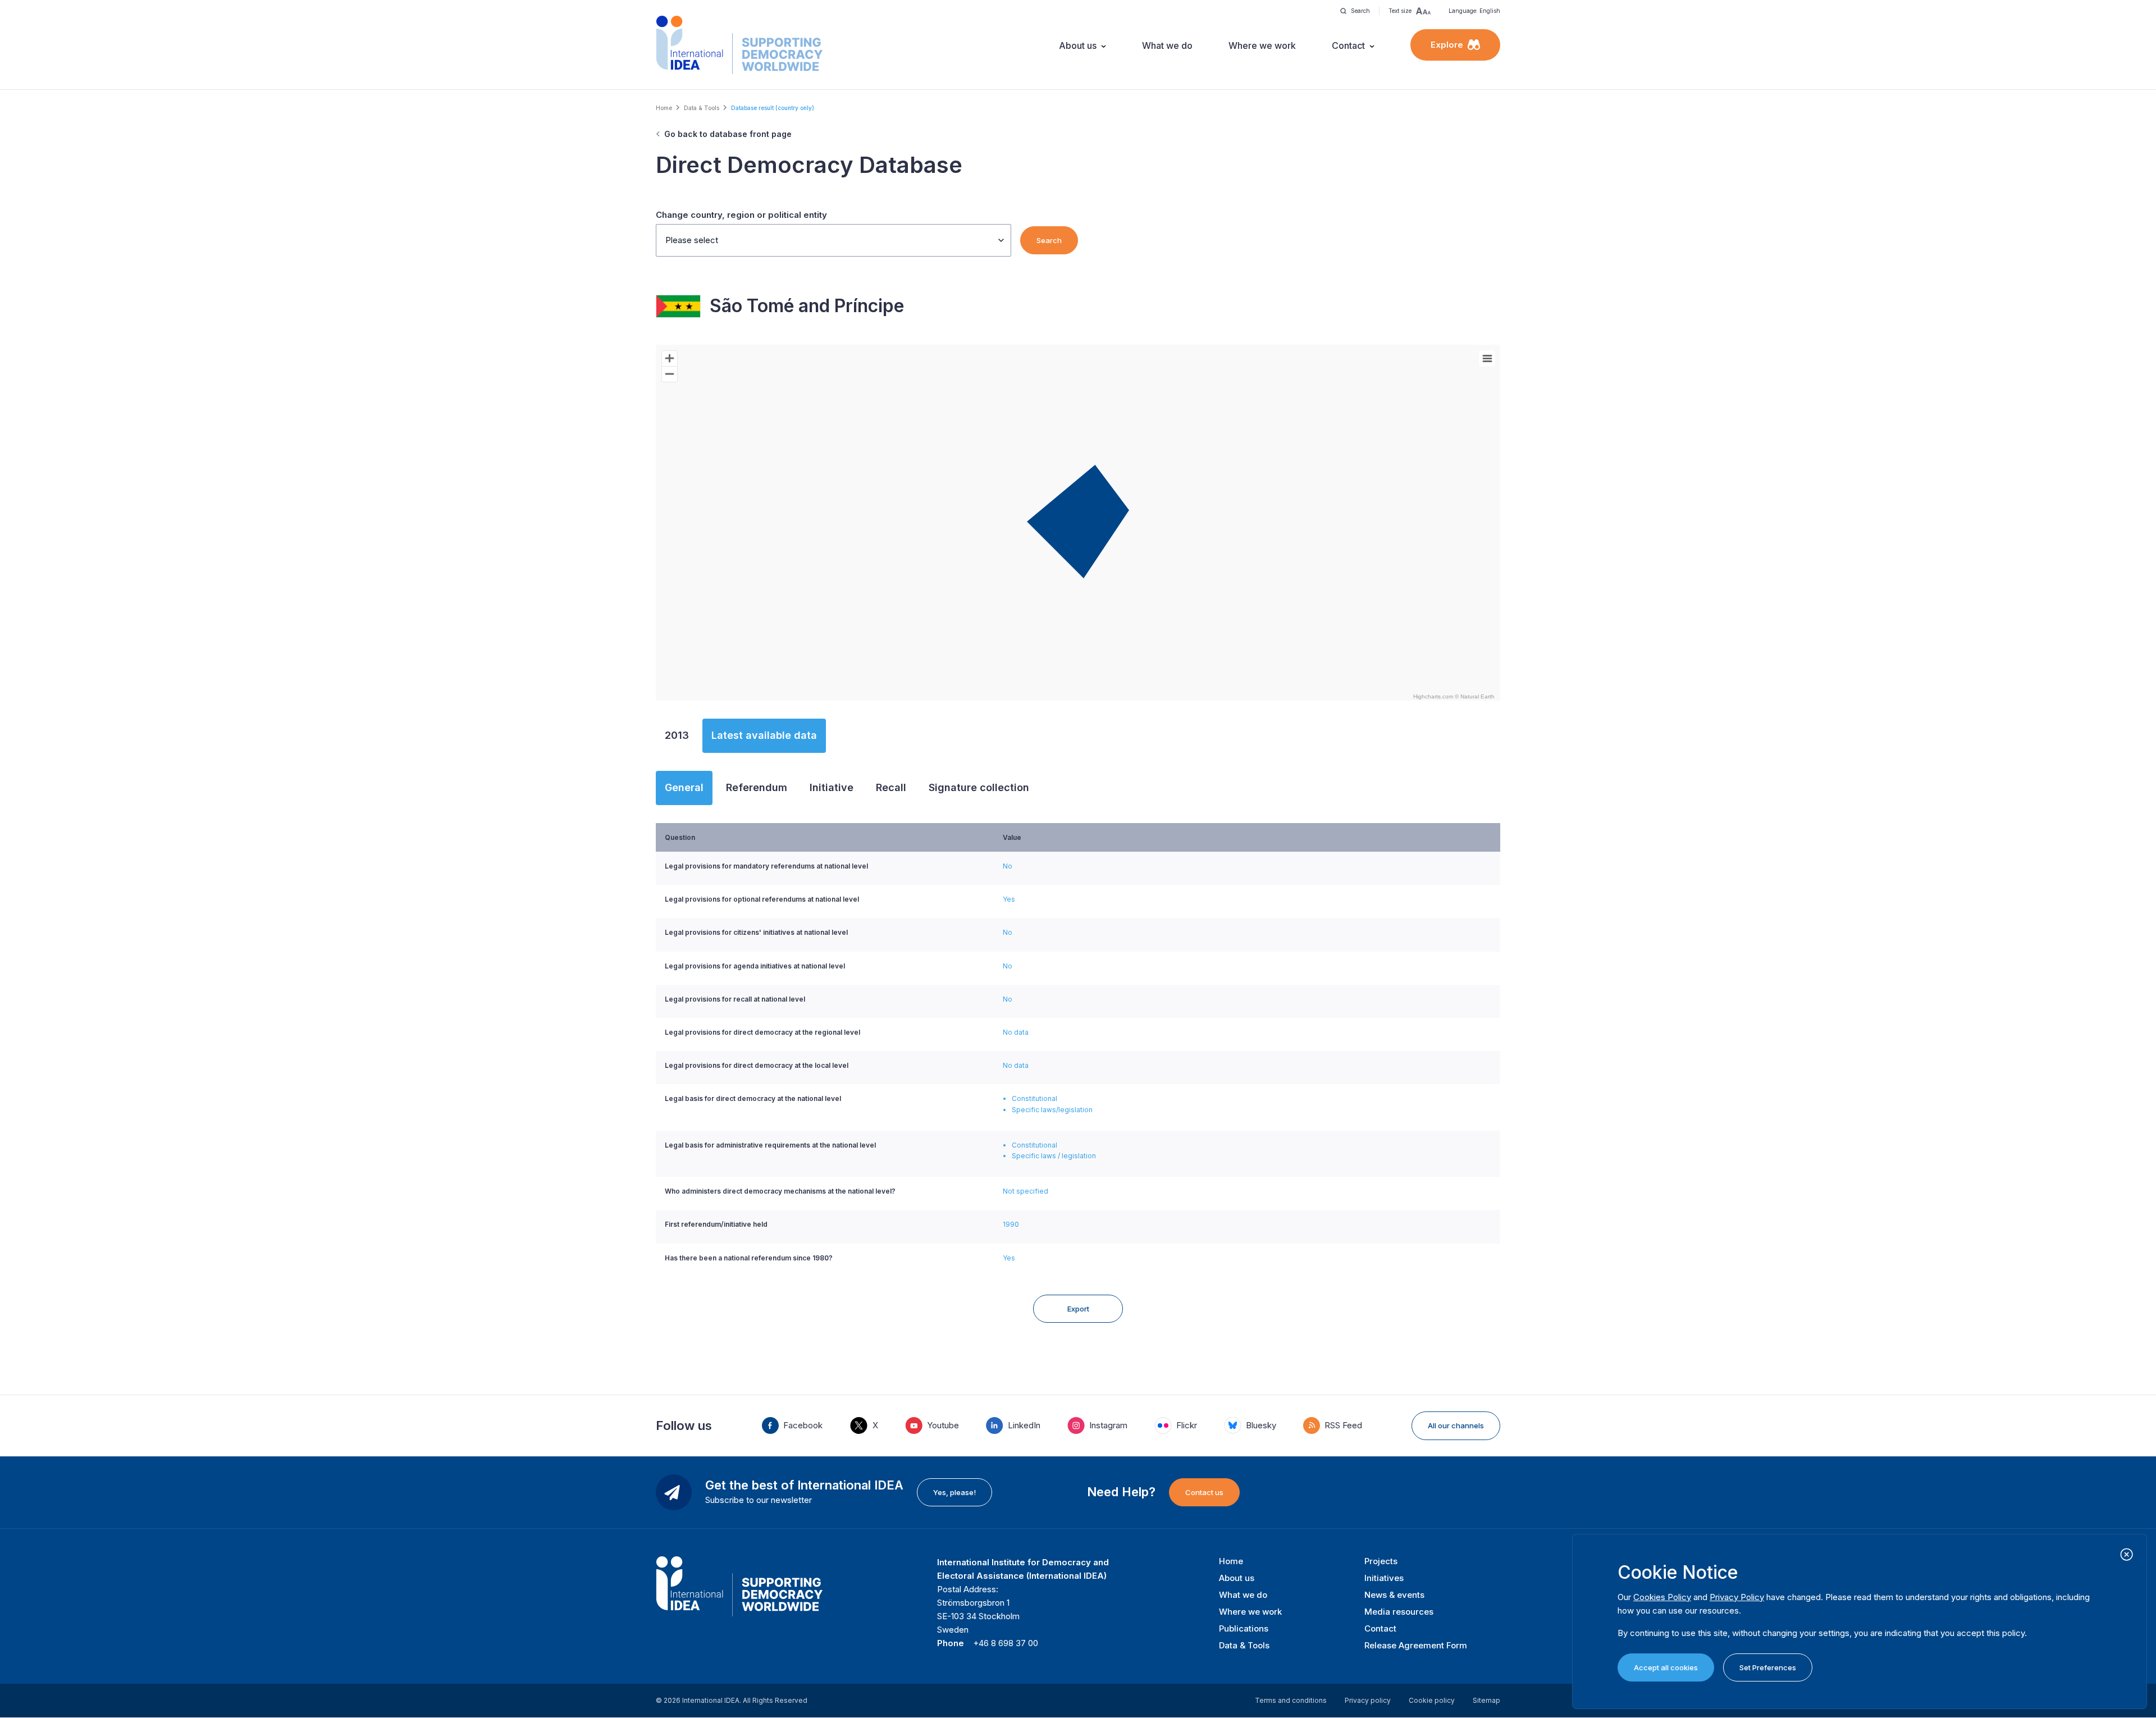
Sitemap (1486, 1700)
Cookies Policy (1662, 1597)
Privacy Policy (1737, 1597)
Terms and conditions (1291, 1700)
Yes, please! (954, 1492)
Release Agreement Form (1416, 1645)
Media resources (1399, 1612)
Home (664, 108)
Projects (1381, 1561)
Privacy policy (1368, 1700)
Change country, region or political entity (741, 215)
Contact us (1204, 1492)
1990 (1011, 1224)
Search (1049, 240)
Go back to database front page (728, 134)
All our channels (1456, 1425)
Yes (1009, 899)
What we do (1167, 45)
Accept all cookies (1666, 1667)
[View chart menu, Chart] (1487, 359)
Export (1078, 1309)
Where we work (1262, 45)
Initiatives (1384, 1578)
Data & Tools (702, 108)
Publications (1244, 1628)
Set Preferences (1768, 1667)
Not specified (1026, 1191)
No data (1016, 1032)
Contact (1348, 45)
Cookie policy (1432, 1700)
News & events (1394, 1595)
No (1008, 866)
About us (1078, 45)
